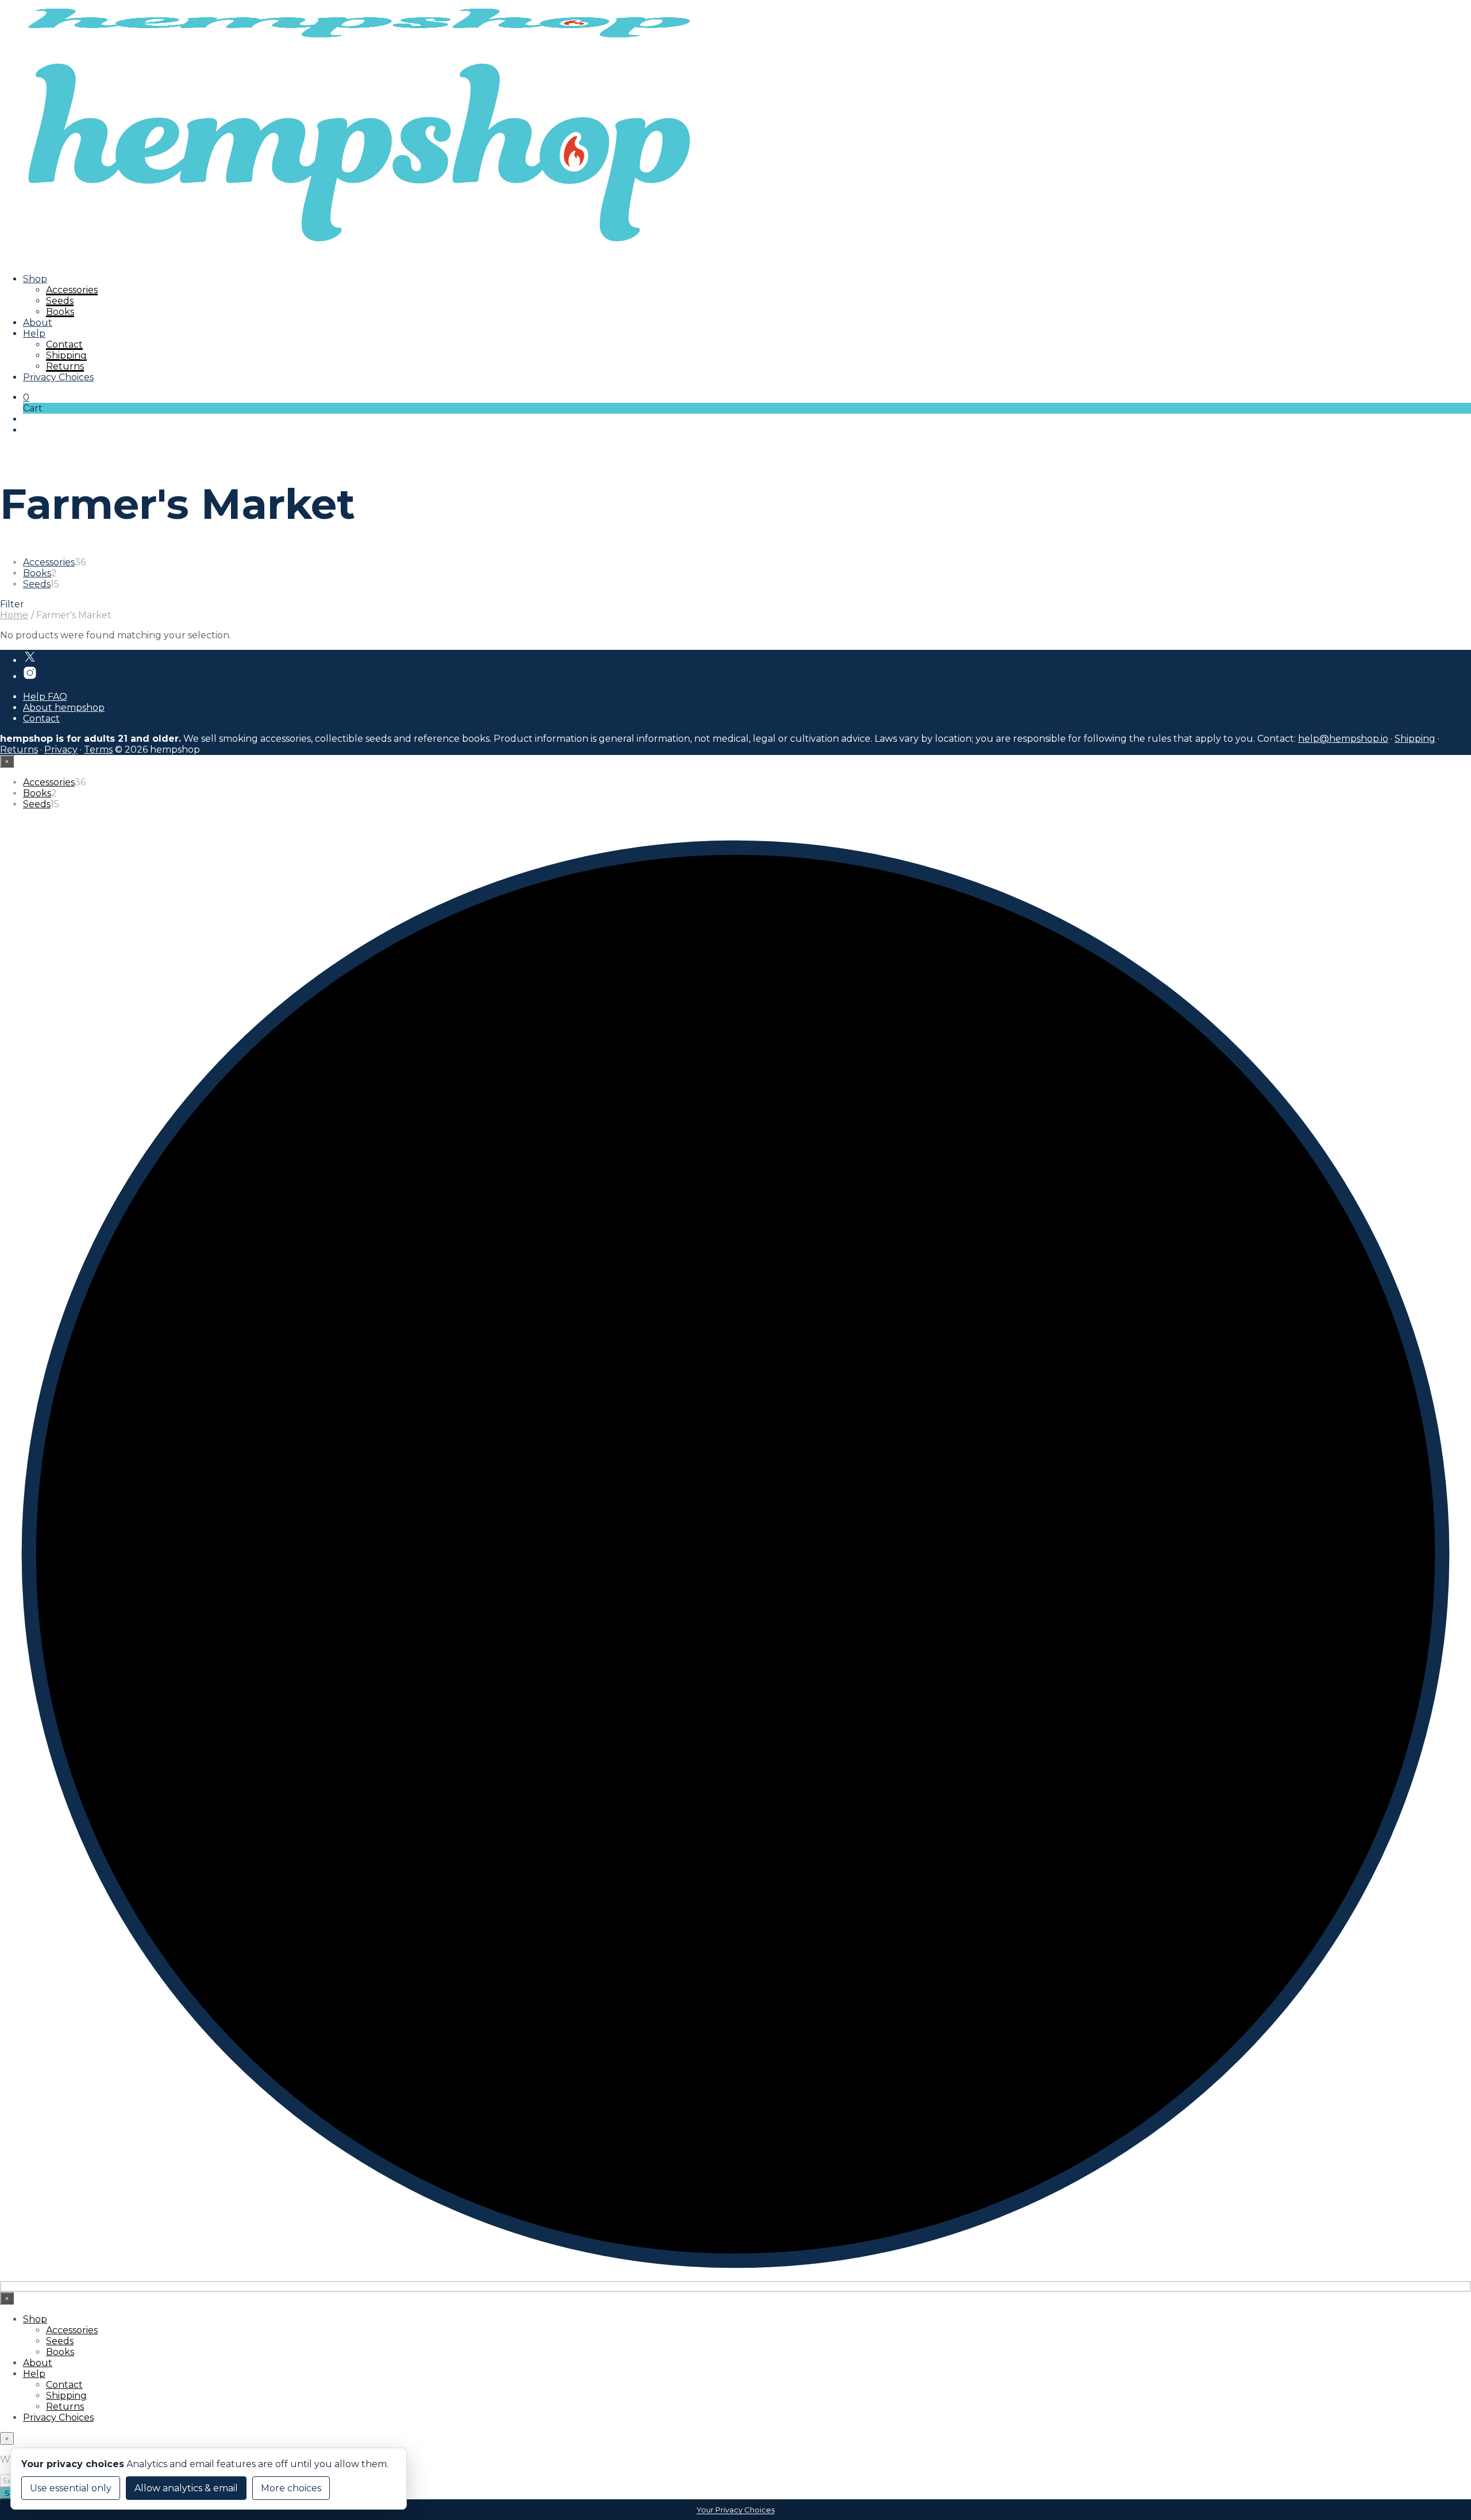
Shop (35, 279)
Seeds (60, 301)
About (38, 323)
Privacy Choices (58, 377)
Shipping (66, 355)
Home (14, 615)
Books (60, 312)
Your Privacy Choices (735, 2510)
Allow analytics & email (186, 2488)
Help (34, 334)
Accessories (72, 290)
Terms (98, 750)
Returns (65, 366)
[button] (26, 397)
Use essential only (71, 2488)
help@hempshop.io (1343, 739)
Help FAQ (45, 697)
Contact (64, 344)
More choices (291, 2488)
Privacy (61, 750)
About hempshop (64, 708)
